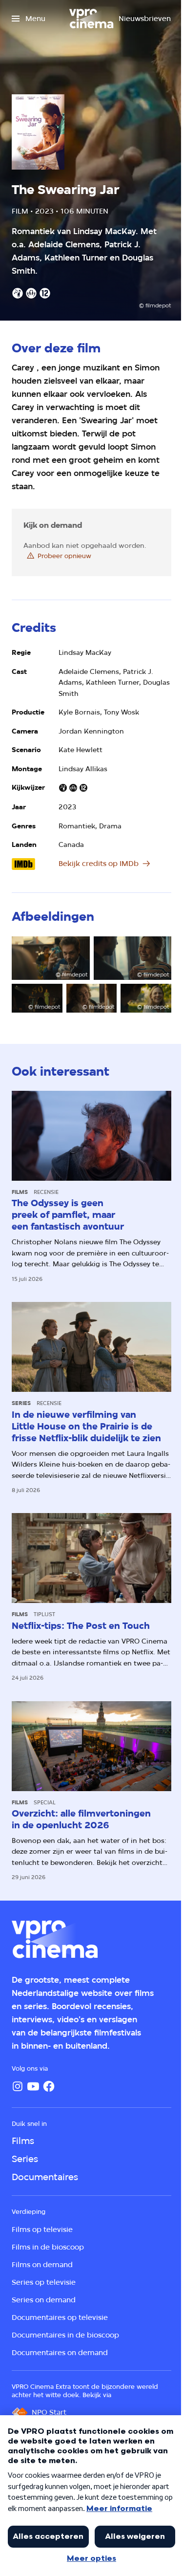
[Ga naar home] (91, 19)
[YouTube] (33, 2086)
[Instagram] (18, 2086)
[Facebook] (49, 2086)
